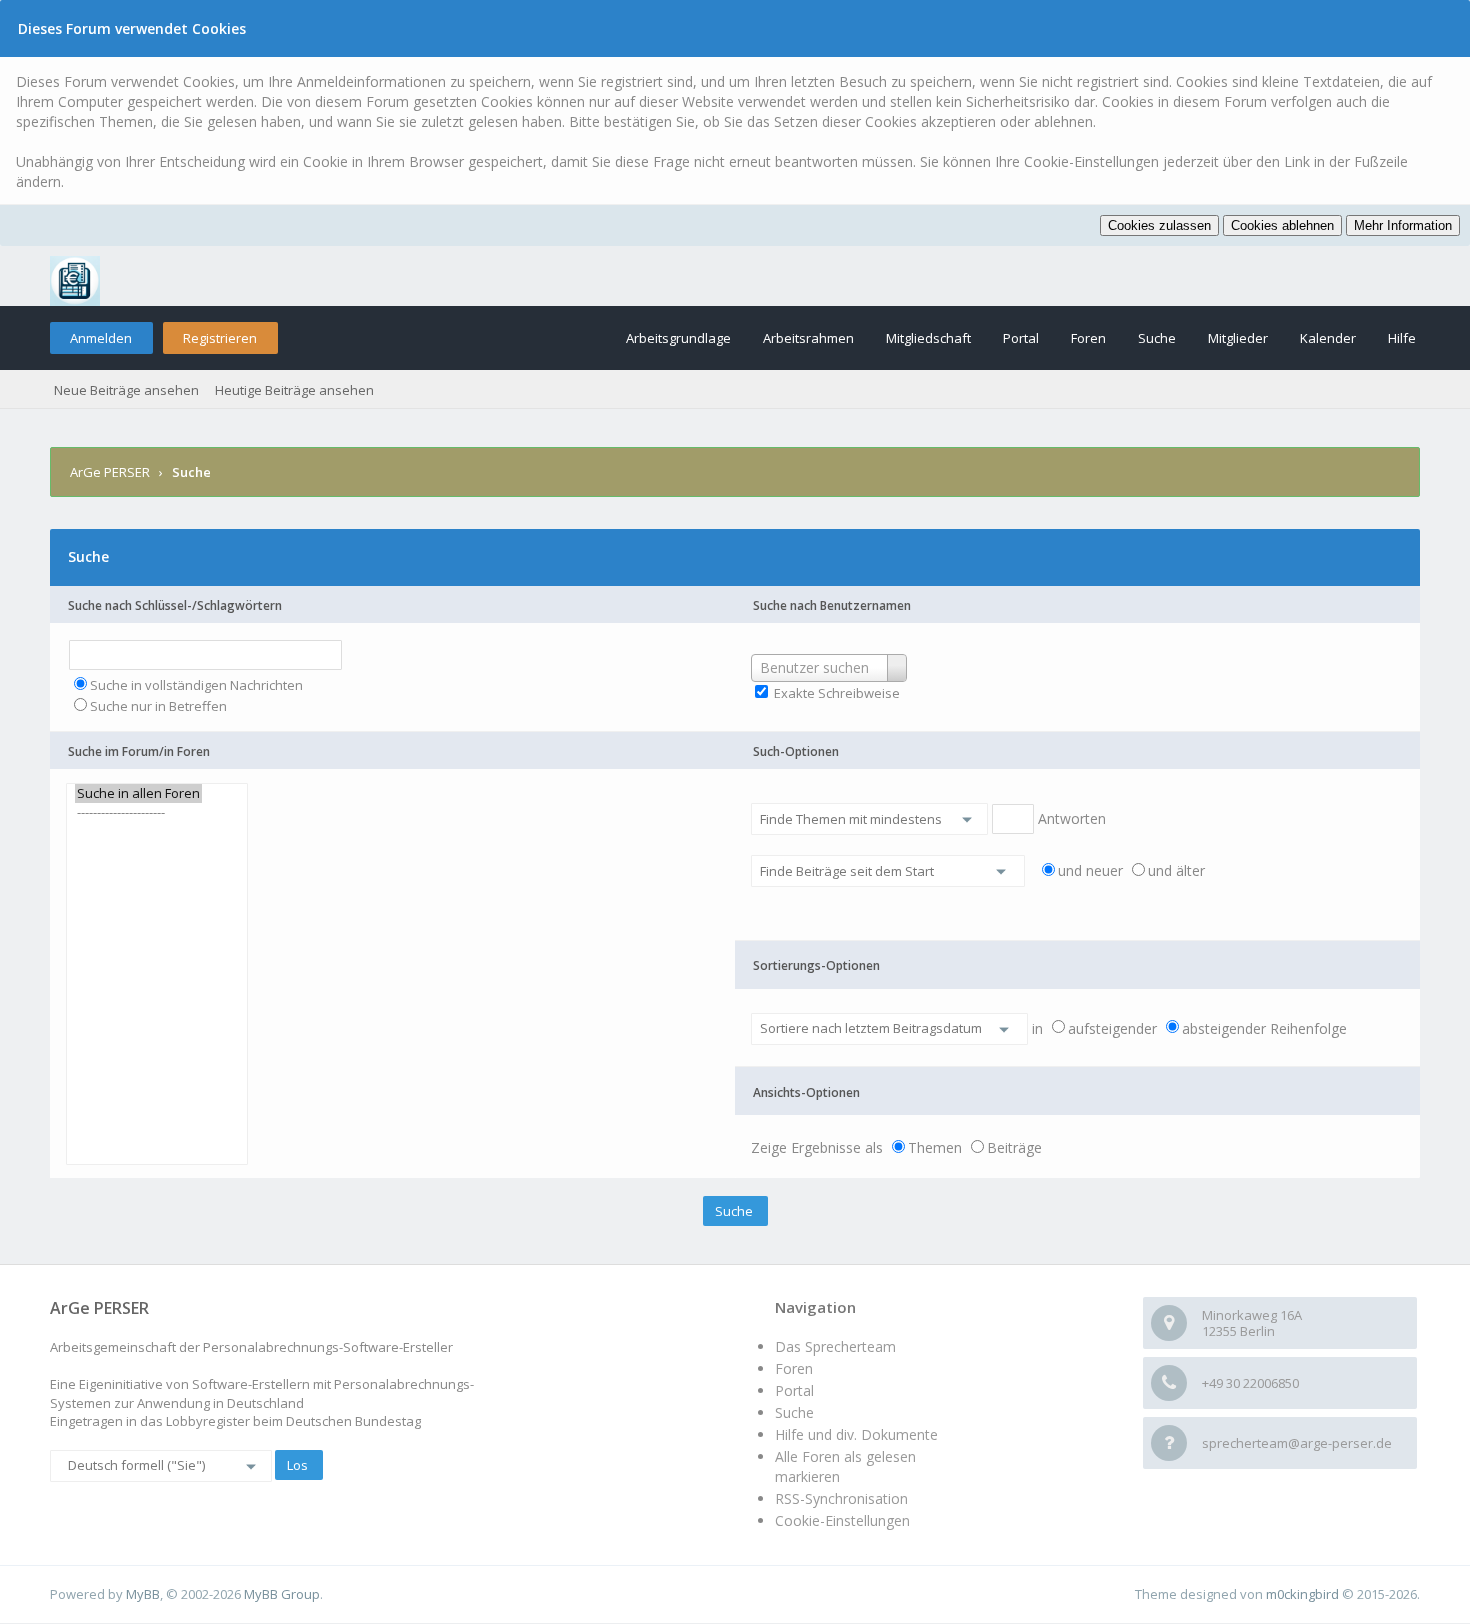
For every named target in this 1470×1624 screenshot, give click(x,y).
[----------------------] (138, 812)
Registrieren (220, 338)
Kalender (1328, 338)
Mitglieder (1238, 338)
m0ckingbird (1302, 1594)
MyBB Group (282, 1594)
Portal (1021, 338)
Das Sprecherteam (835, 1346)
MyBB (143, 1594)
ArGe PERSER (110, 472)
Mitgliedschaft (928, 338)
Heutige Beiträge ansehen (294, 390)
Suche (1157, 338)
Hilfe (1402, 338)
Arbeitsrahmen (808, 338)
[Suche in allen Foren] (138, 793)
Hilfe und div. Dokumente (856, 1434)
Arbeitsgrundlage (678, 338)
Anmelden (101, 338)
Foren (1088, 338)
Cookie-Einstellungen (842, 1520)
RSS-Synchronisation (841, 1498)
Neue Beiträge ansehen (126, 390)
